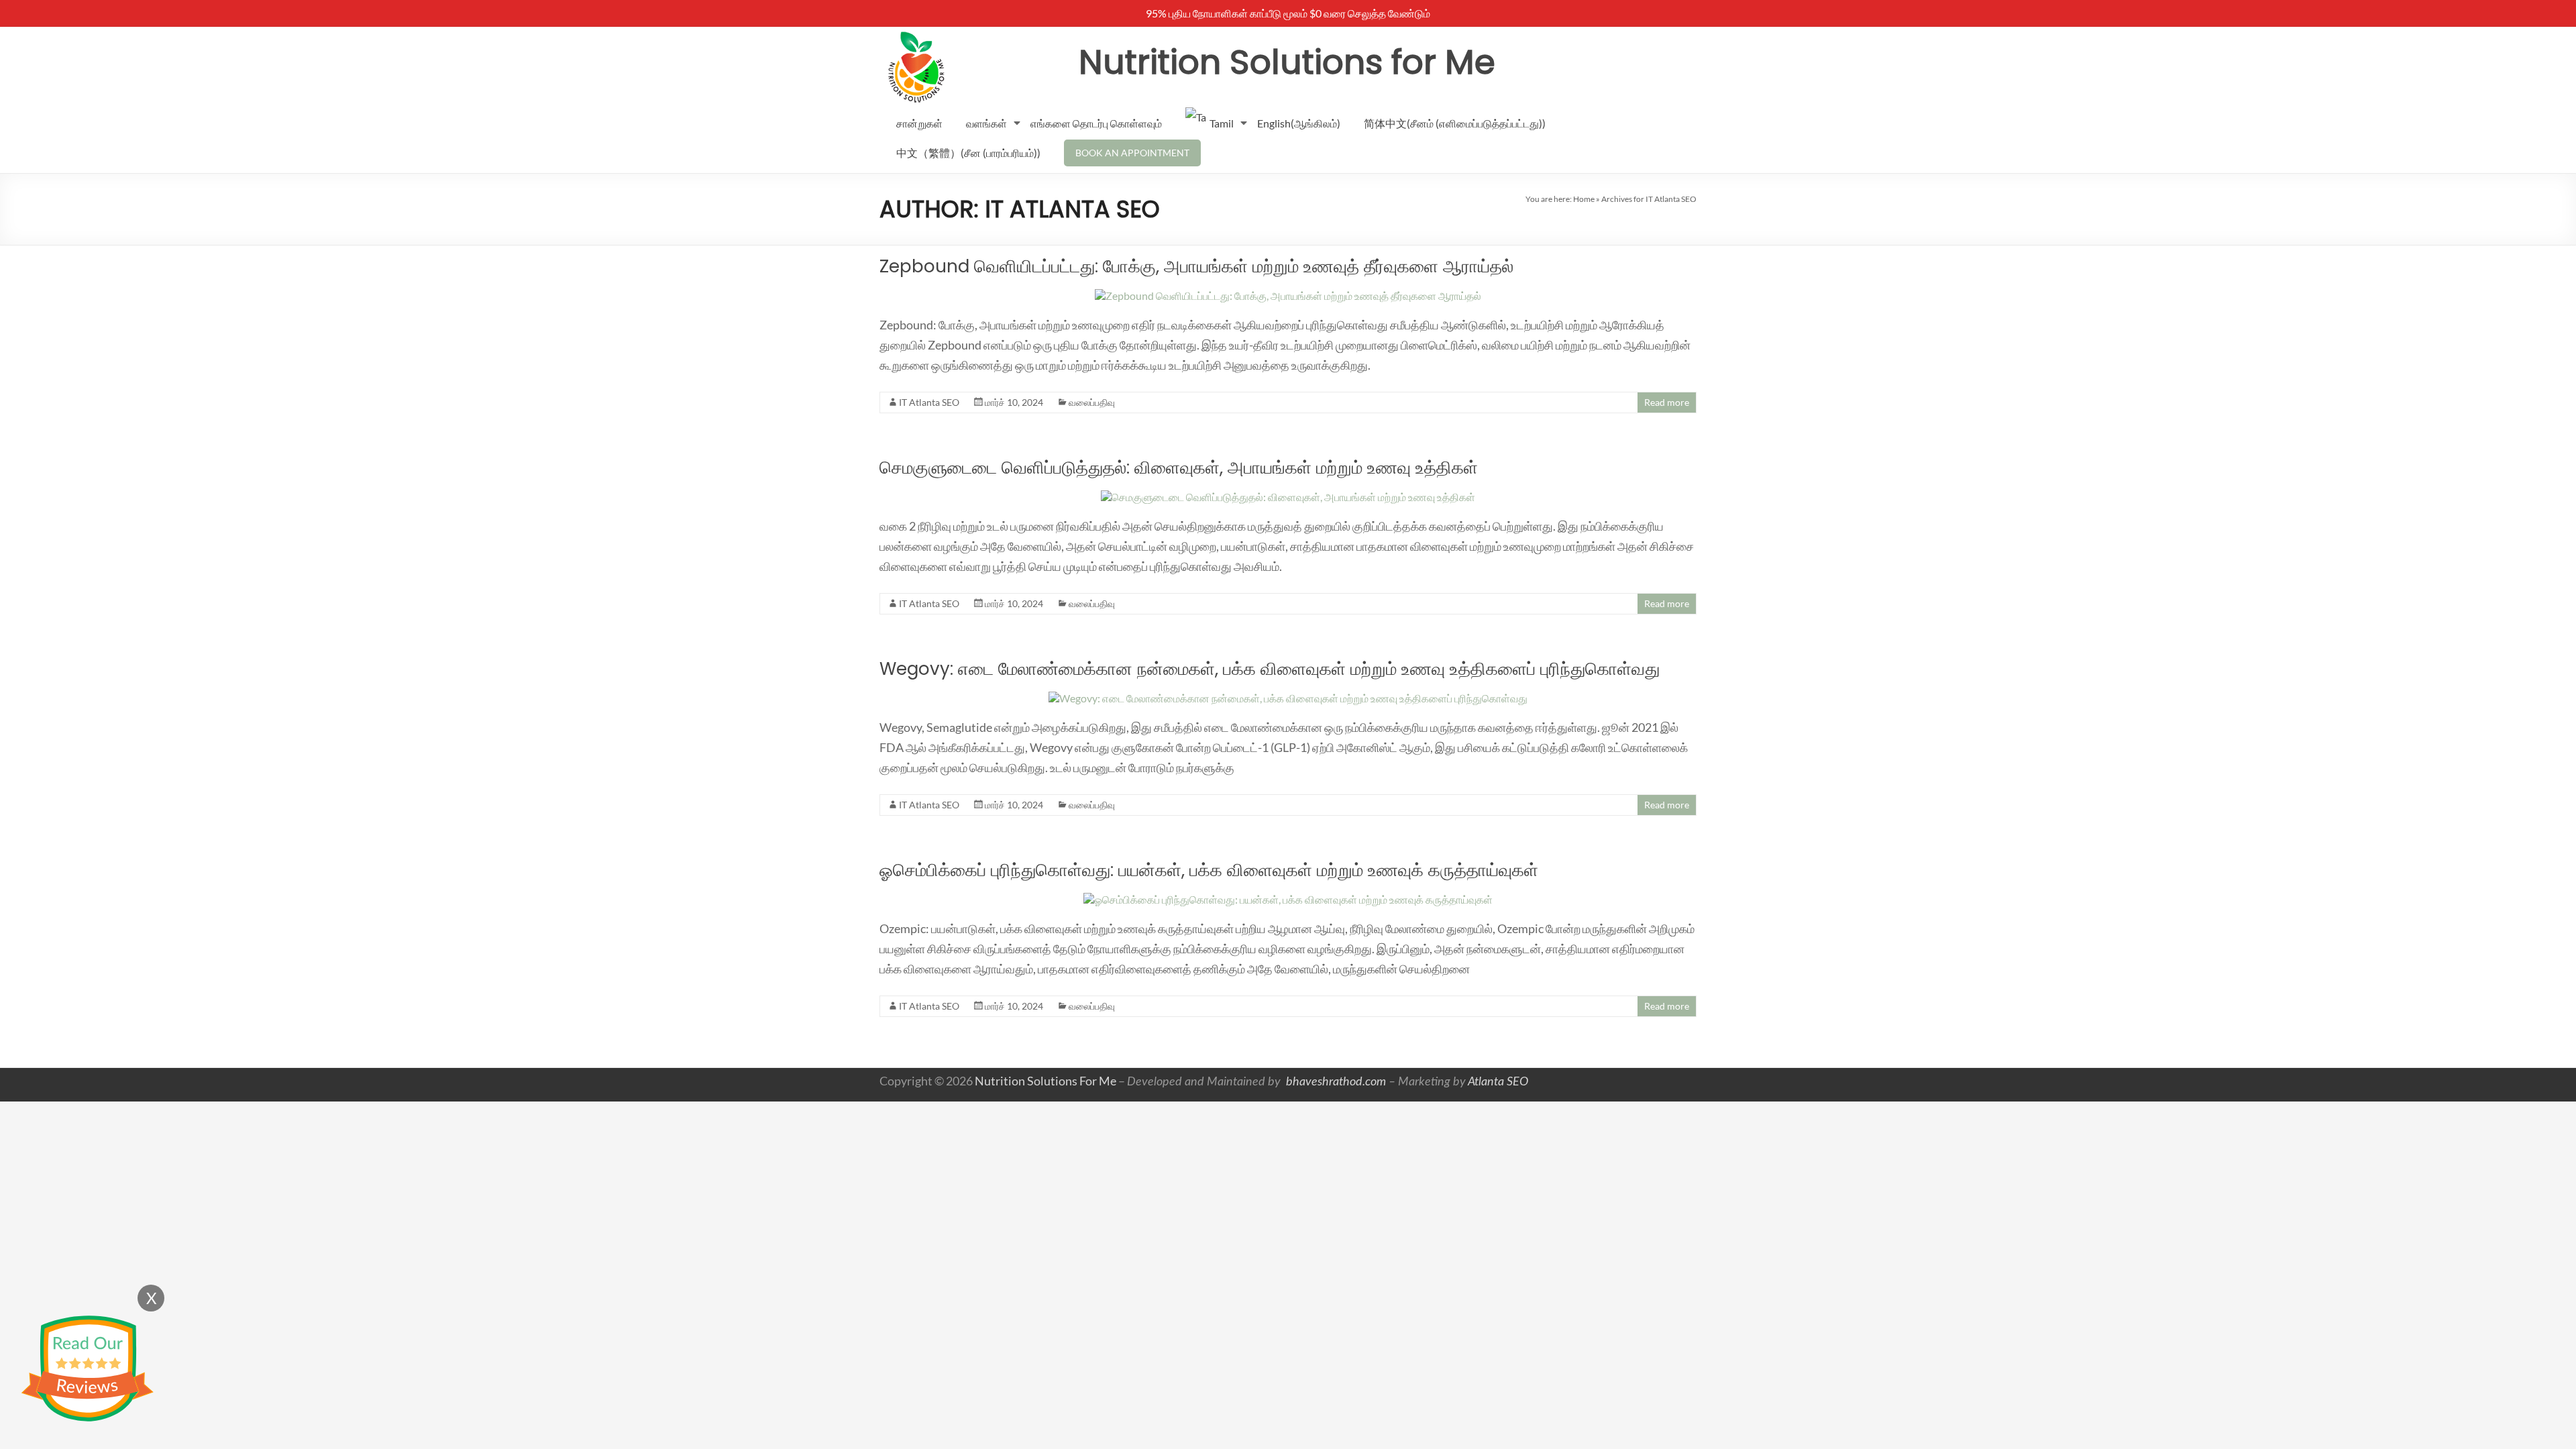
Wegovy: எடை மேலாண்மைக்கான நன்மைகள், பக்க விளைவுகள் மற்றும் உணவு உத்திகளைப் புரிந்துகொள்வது (1270, 669)
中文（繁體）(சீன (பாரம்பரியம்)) (968, 153)
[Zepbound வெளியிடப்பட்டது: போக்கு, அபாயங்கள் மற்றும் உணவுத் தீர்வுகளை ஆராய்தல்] (1288, 296)
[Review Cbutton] (87, 1369)
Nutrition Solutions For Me (1045, 1081)
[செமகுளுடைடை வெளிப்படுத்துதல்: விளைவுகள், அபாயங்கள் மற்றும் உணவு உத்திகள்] (1288, 497)
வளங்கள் (986, 123)
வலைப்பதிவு (1092, 402)
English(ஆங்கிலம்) (1299, 123)
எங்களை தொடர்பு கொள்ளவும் (1096, 123)
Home (1584, 199)
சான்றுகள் (919, 123)
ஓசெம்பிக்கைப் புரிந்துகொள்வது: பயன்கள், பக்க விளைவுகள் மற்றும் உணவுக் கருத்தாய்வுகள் (1209, 870)
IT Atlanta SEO (929, 402)
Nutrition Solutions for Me (1287, 62)
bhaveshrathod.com (1335, 1082)
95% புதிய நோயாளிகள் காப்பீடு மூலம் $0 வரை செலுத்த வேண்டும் (1288, 13)
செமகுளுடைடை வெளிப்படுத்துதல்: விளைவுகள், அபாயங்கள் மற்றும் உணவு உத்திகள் (1179, 468)
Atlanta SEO (1498, 1082)
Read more (1667, 402)
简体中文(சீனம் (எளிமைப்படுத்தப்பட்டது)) (1455, 123)
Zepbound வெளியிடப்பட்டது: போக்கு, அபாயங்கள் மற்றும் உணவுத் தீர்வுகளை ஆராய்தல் (1196, 266)
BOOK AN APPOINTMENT (1132, 153)
